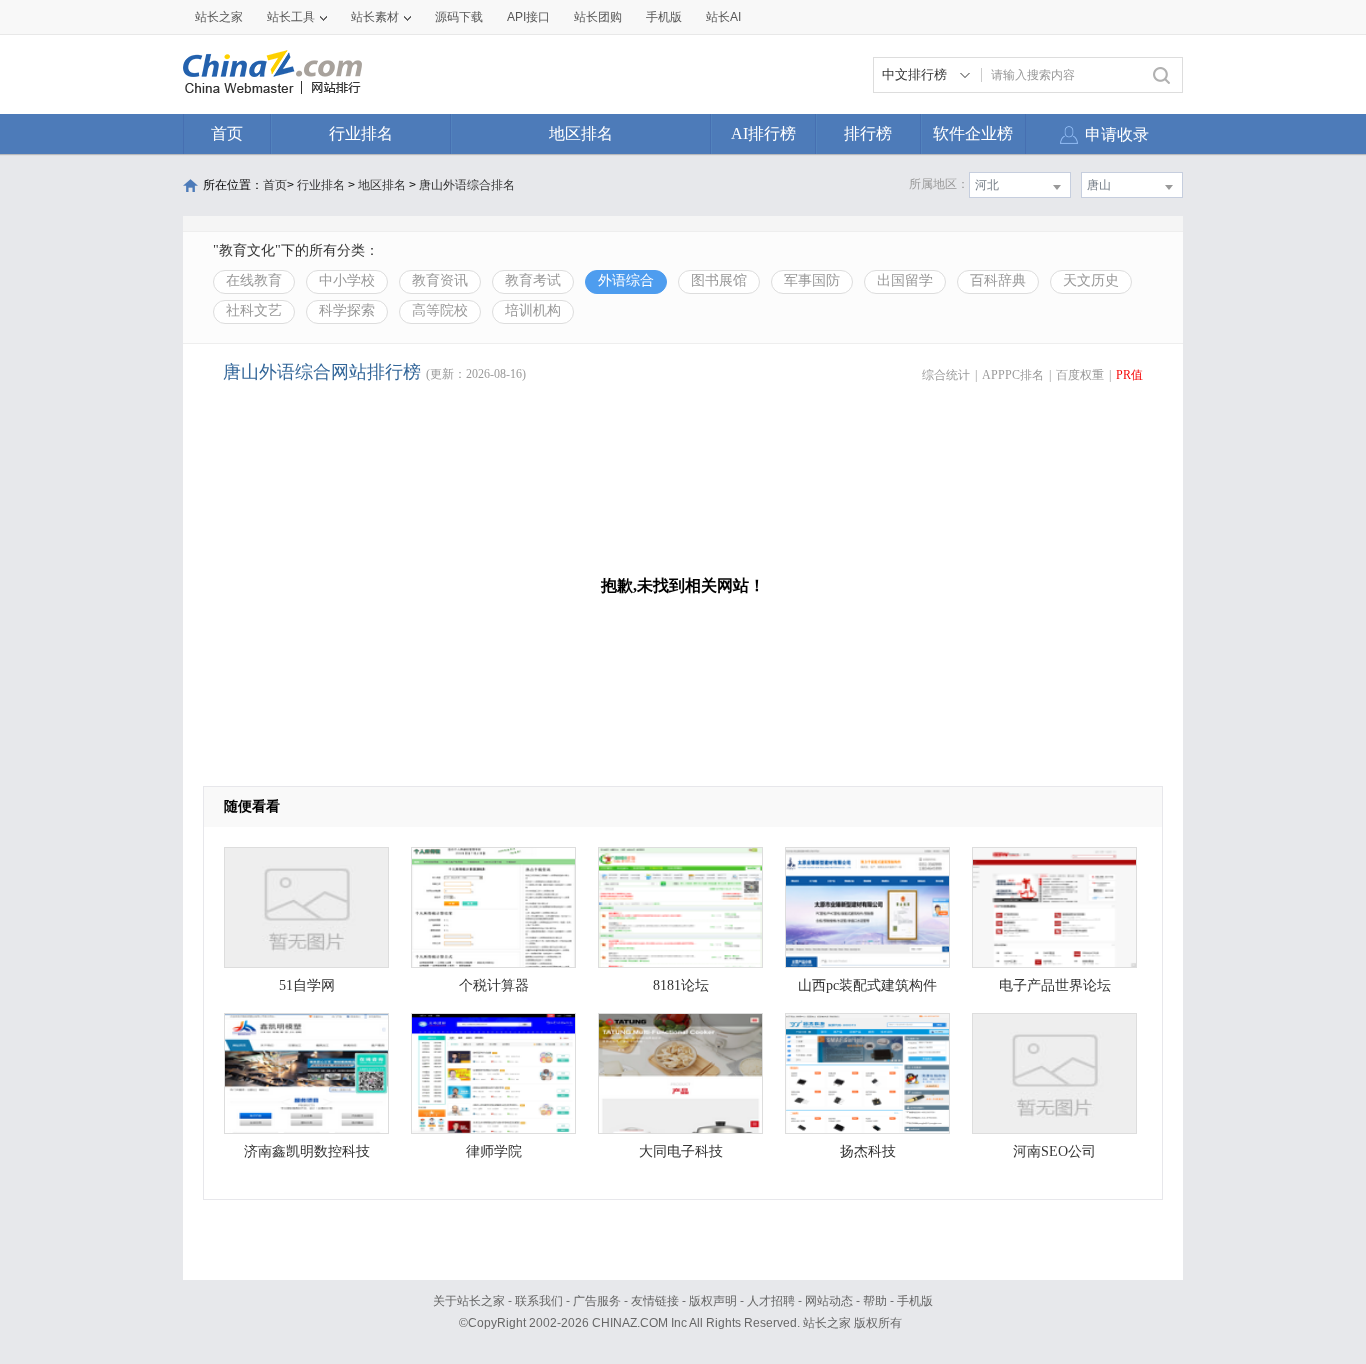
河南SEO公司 (1054, 1151)
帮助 (875, 1301)
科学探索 (347, 310)
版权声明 (713, 1301)
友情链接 (655, 1301)
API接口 (528, 17)
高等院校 (440, 310)
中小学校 (347, 280)
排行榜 (868, 133)
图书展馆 (719, 280)
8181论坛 (681, 985)
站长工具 (291, 17)
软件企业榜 (973, 133)
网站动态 (829, 1301)
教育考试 (533, 280)
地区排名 (581, 133)
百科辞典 (998, 280)
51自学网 (307, 985)
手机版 (915, 1301)
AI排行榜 (763, 133)
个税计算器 (494, 985)
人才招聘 (771, 1301)
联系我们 (539, 1301)
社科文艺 (254, 310)
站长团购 (598, 17)
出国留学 (905, 280)
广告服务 (597, 1301)
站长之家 (219, 17)
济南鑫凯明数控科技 (307, 1151)
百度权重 (1080, 375)
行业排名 (361, 133)
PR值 (1129, 375)
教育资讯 (440, 280)
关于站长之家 (469, 1301)
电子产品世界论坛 (1055, 985)
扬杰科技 (868, 1151)
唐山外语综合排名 (467, 185)
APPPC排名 (1013, 375)
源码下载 (459, 17)
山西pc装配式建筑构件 (867, 985)
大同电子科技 (681, 1151)
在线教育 (254, 280)
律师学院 (494, 1151)
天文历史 (1091, 280)
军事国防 (812, 280)
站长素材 (375, 17)
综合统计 (946, 375)
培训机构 (533, 310)
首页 (227, 133)
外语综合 (626, 280)
